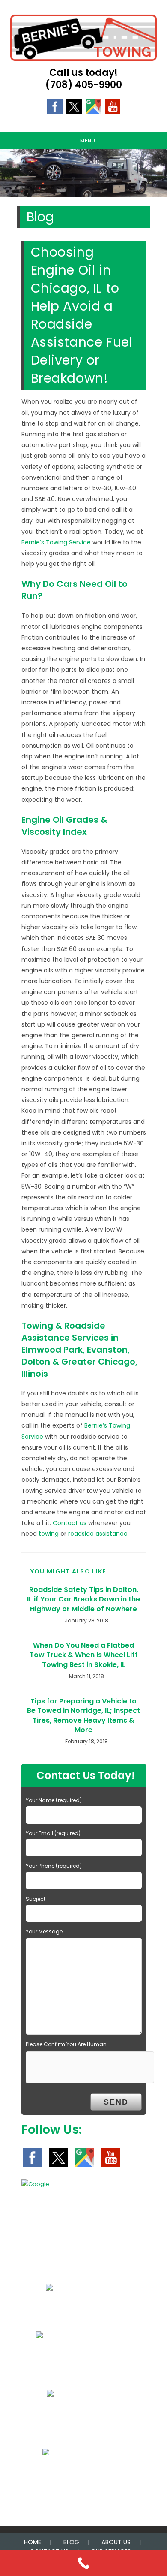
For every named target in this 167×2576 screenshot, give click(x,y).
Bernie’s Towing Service (56, 542)
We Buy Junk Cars (79, 2479)
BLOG (71, 2542)
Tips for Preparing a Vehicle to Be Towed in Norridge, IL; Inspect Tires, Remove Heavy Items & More (83, 1716)
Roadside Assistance (79, 2362)
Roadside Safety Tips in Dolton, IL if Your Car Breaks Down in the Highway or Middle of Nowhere (83, 1599)
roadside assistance (98, 1534)
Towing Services (79, 2314)
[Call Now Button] (83, 2563)
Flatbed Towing (79, 2420)
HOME (33, 2542)
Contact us (70, 1523)
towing (49, 1534)
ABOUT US (116, 2542)
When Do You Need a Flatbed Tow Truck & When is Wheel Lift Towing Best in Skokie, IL (84, 1655)
